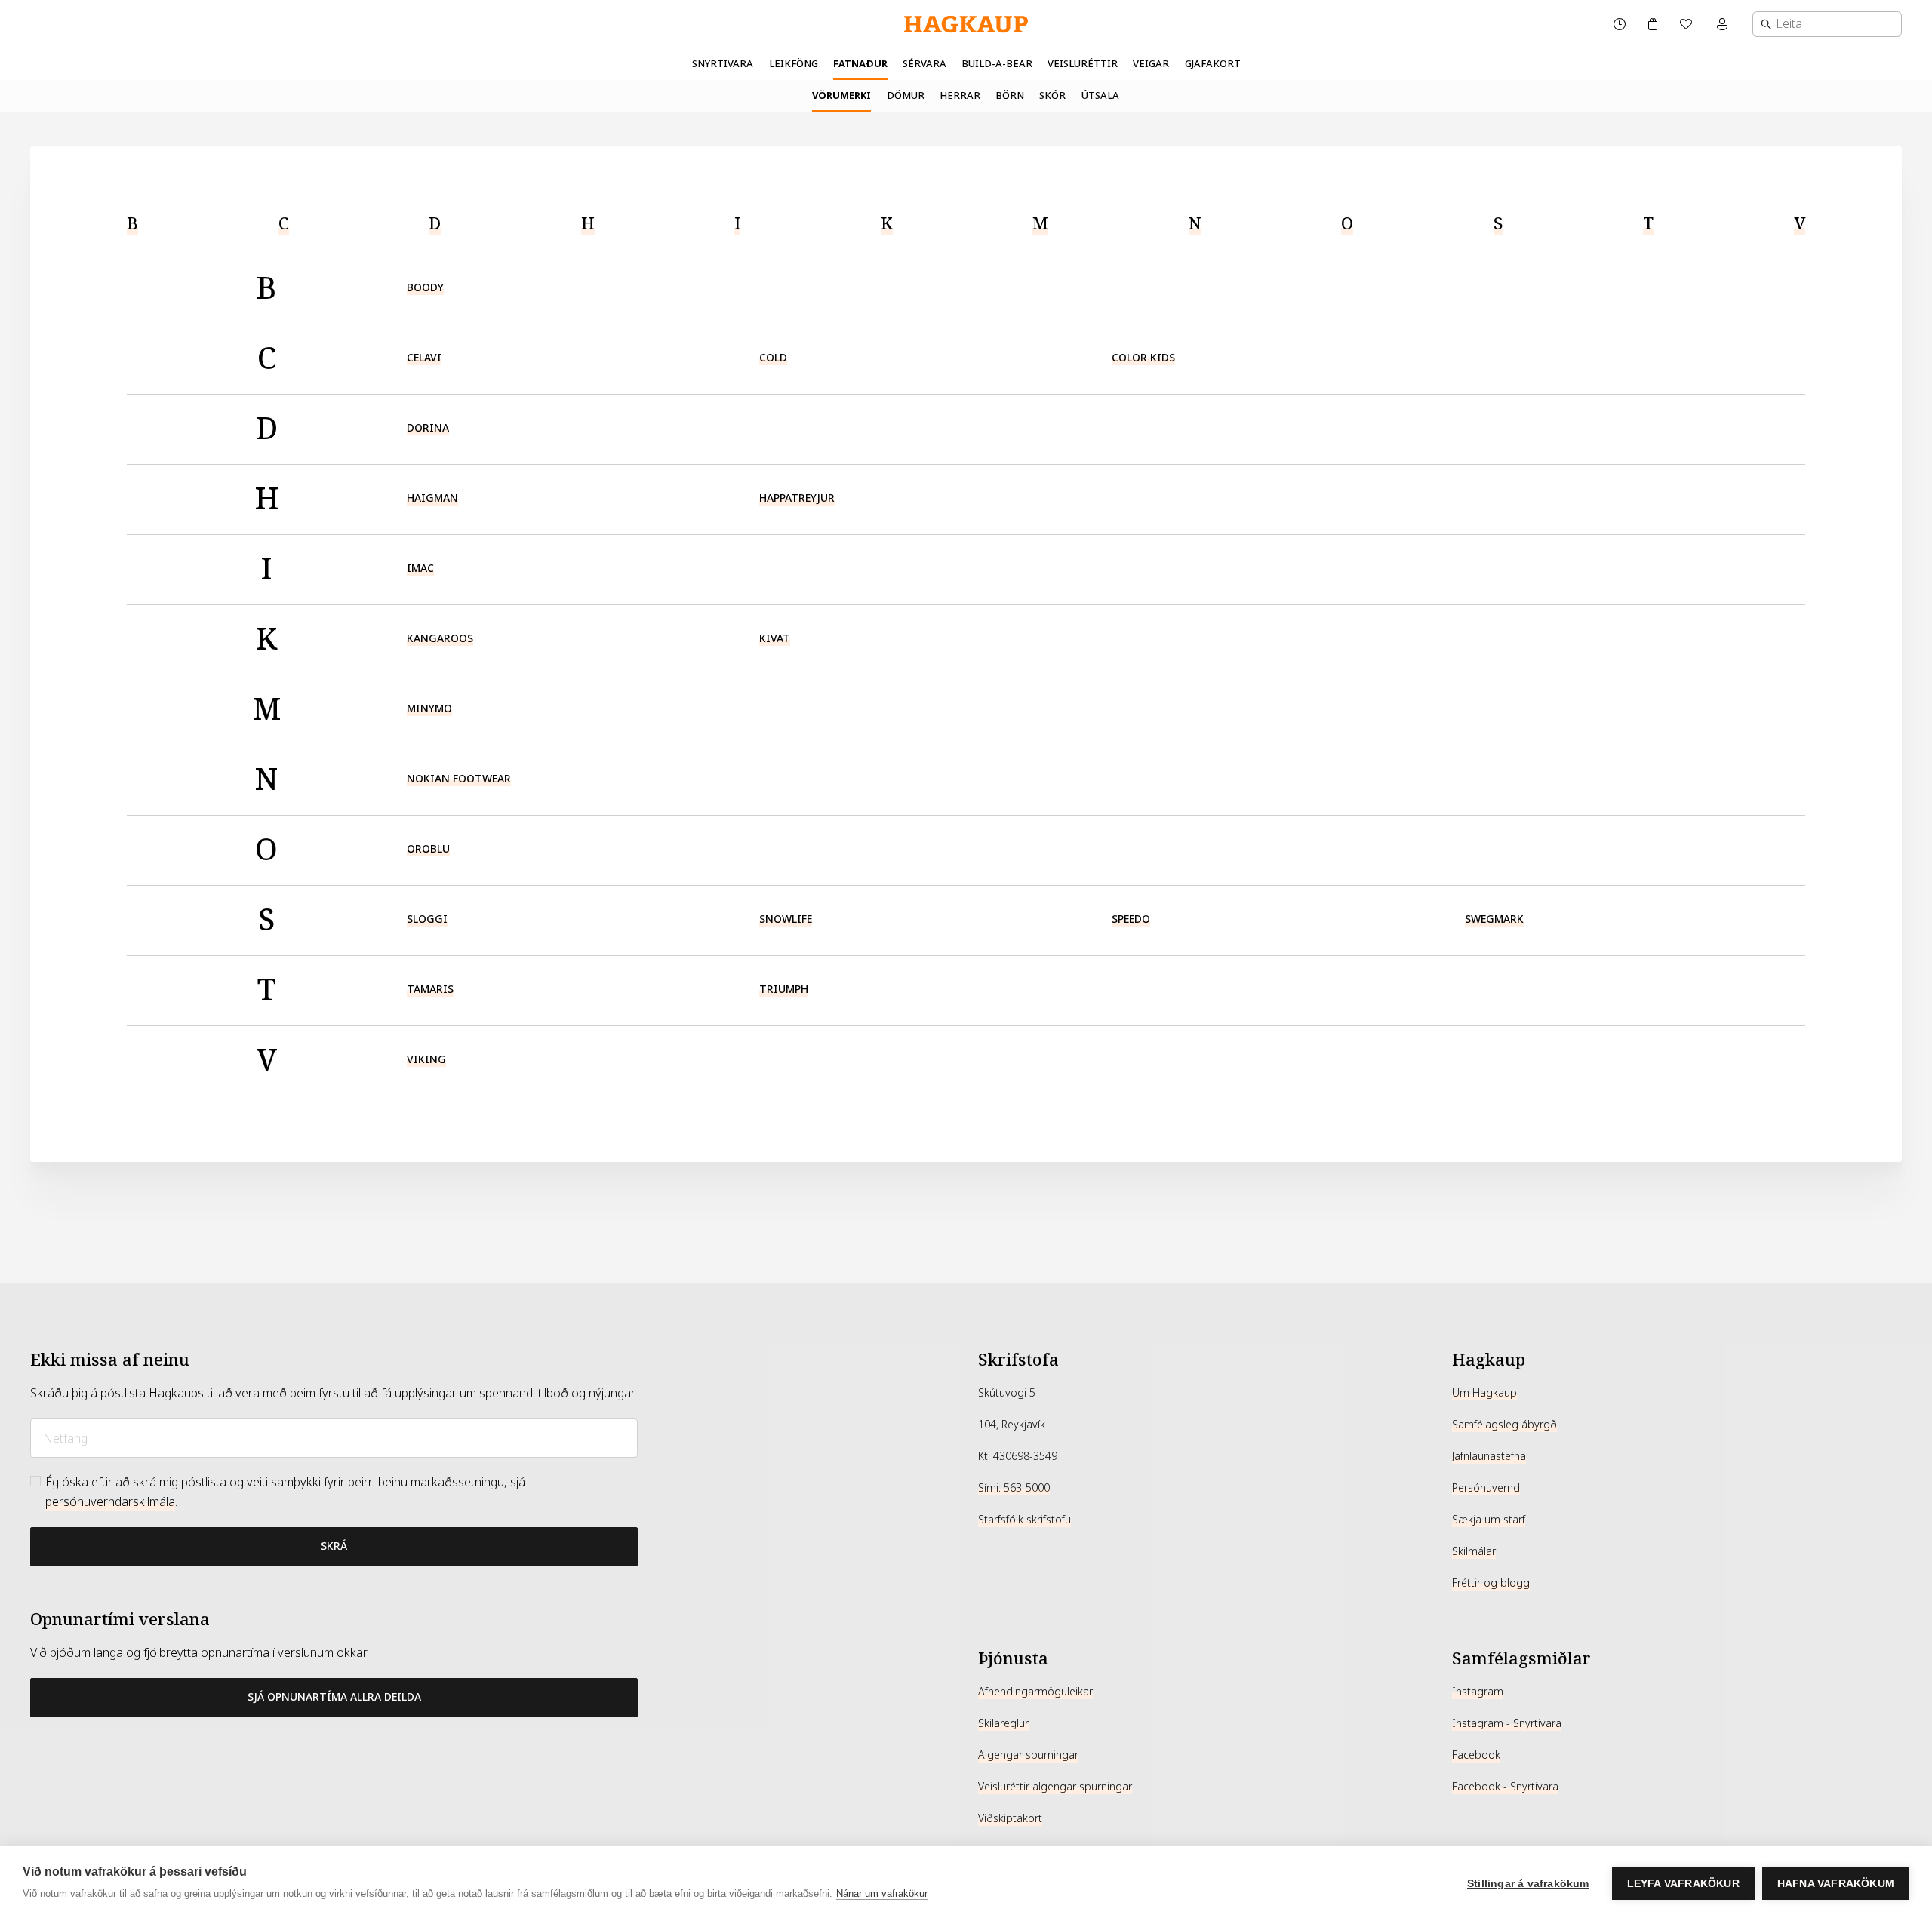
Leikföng (794, 64)
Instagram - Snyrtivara (1507, 1723)
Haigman (432, 498)
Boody (425, 287)
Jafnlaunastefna (1489, 1456)
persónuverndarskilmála (110, 1502)
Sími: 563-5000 (1014, 1488)
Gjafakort (1213, 64)
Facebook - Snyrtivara (1505, 1787)
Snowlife (786, 919)
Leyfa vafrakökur (1683, 1884)
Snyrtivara (723, 64)
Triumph (784, 989)
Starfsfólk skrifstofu (1024, 1520)
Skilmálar (1474, 1551)
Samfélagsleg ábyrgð (1504, 1425)
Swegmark (1494, 919)
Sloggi (427, 919)
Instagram (1478, 1692)
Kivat (775, 638)
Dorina (428, 428)
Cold (773, 358)
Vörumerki (841, 95)
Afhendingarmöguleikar (1035, 1692)
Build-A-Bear (997, 64)
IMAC (420, 568)
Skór (1052, 95)
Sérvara (924, 64)
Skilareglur (1003, 1723)
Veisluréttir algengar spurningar (1055, 1787)
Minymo (429, 708)
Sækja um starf (1489, 1520)
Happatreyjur (797, 498)
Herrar (960, 95)
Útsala (1100, 95)
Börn (1010, 95)
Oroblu (428, 849)
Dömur (906, 95)
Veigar (1151, 64)
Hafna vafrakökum (1836, 1884)
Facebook (1476, 1755)
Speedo (1131, 919)
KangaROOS (440, 638)
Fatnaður (860, 64)
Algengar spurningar (1028, 1755)
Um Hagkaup (1484, 1393)
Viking (426, 1059)
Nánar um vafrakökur (882, 1893)
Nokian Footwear (459, 779)
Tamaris (430, 989)
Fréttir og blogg (1491, 1583)
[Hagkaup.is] (966, 25)
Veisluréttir (1083, 64)
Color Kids (1143, 358)
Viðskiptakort (1010, 1818)
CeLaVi (424, 358)
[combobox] (1827, 24)
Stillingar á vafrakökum (1528, 1884)
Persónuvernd (1486, 1488)
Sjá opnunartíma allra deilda (334, 1697)
